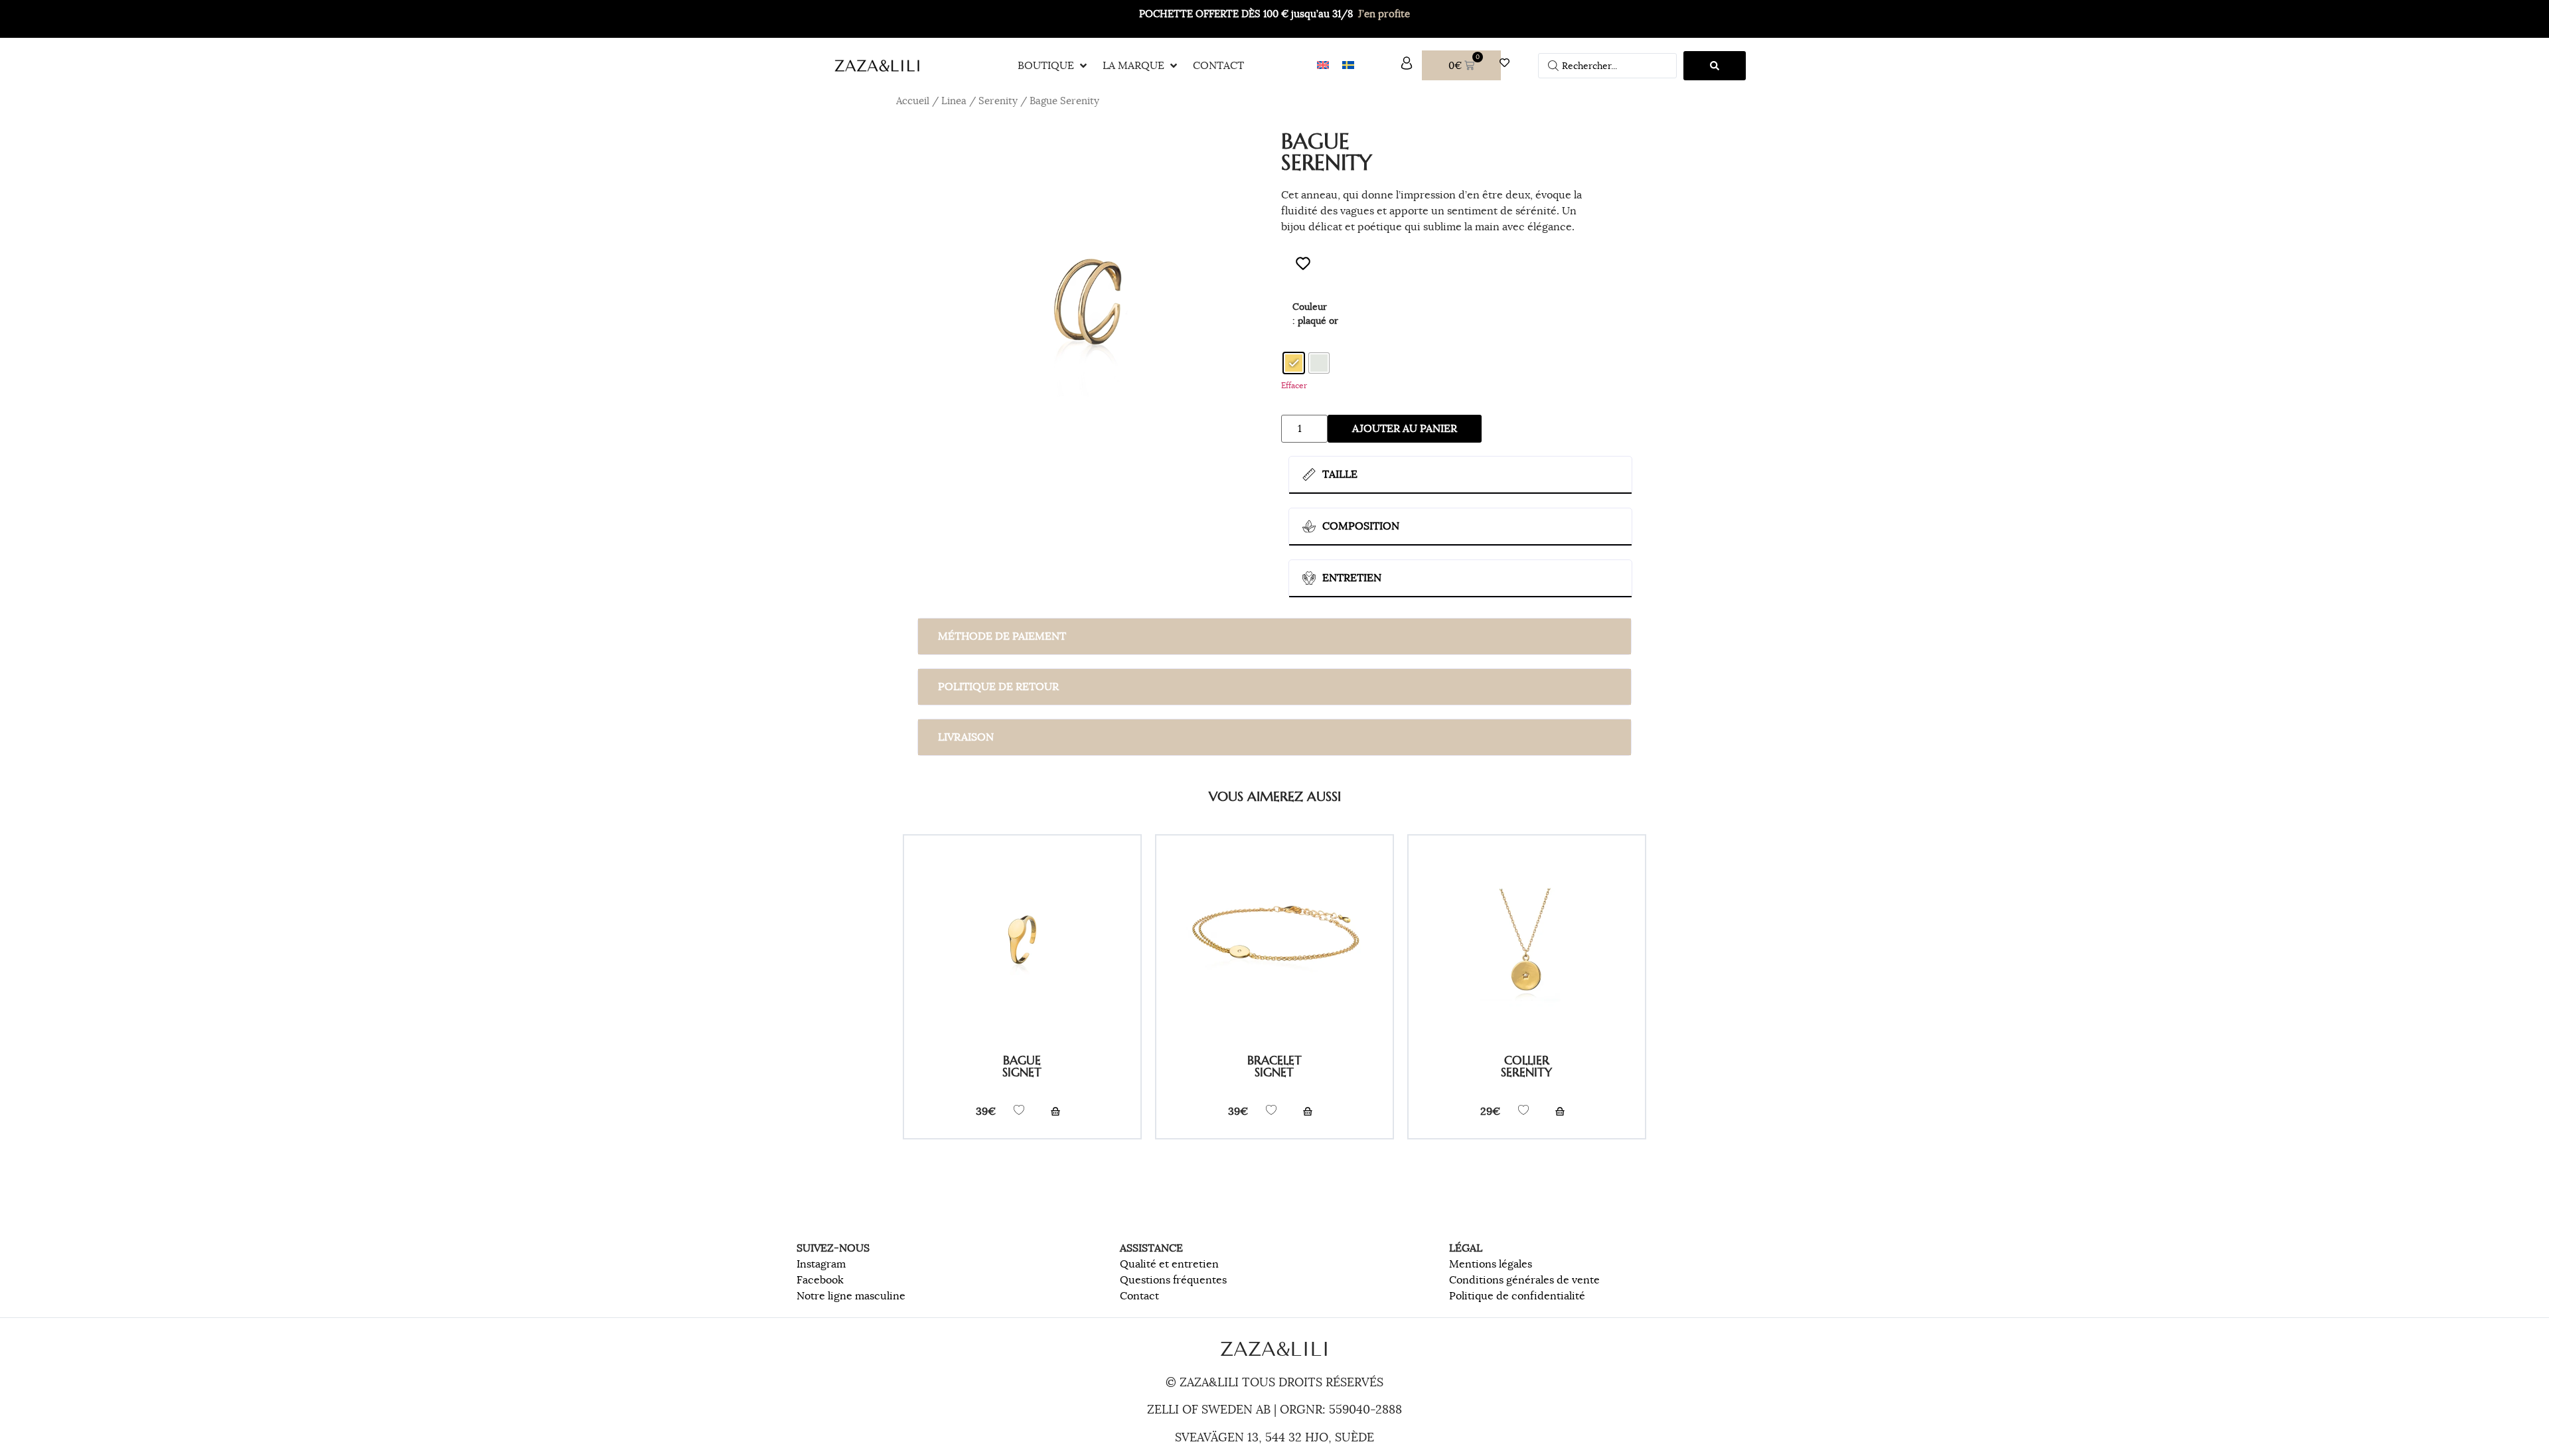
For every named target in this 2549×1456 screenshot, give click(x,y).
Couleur (1310, 307)
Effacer (1294, 385)
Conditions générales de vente (1524, 1280)
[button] (1053, 66)
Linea (954, 101)
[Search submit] (1715, 66)
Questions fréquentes (1173, 1280)
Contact (1139, 1296)
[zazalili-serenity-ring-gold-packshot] (1089, 311)
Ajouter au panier (1405, 429)
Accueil (913, 101)
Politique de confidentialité (1517, 1296)
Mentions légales (1491, 1264)
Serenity (998, 101)
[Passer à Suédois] (1348, 65)
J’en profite (1384, 14)
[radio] (1294, 363)
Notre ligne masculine (851, 1296)
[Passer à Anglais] (1323, 65)
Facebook (820, 1280)
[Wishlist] (1508, 63)
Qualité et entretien (1169, 1264)
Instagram (821, 1264)
